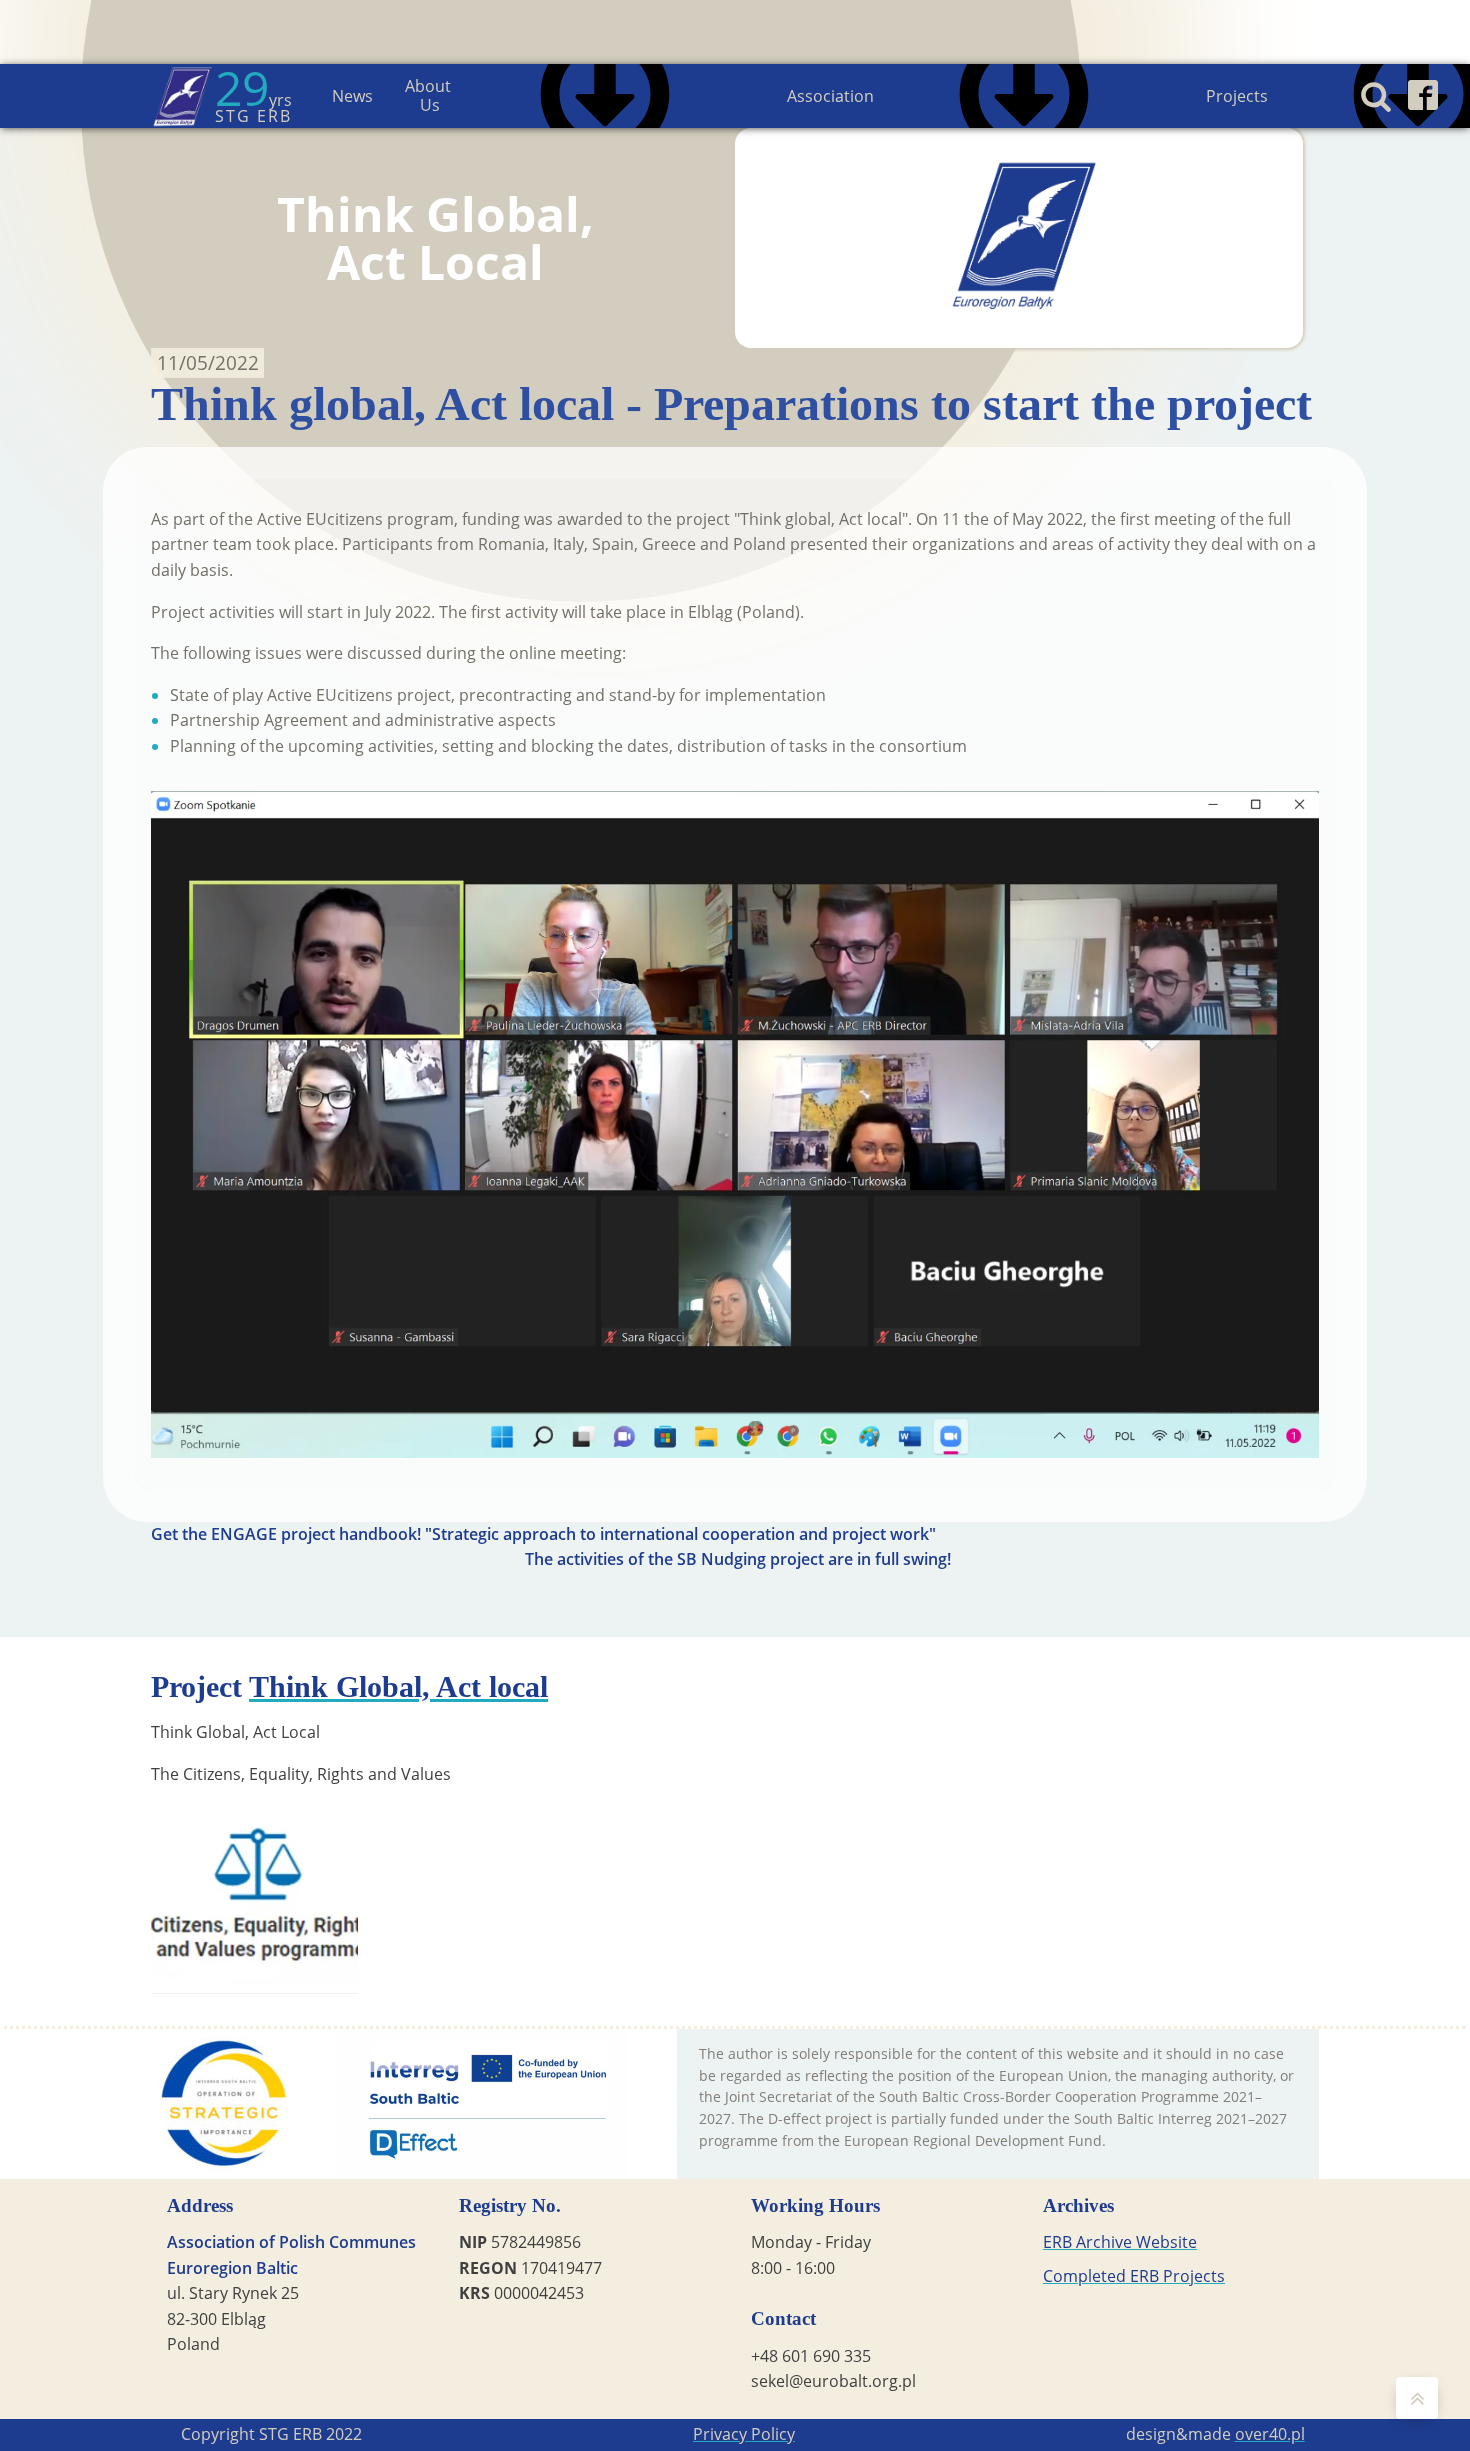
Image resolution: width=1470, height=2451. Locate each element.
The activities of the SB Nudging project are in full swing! (738, 1559)
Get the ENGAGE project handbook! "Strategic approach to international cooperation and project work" (543, 1534)
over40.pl (1270, 2434)
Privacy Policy (744, 2434)
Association (830, 96)
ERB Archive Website (1120, 2242)
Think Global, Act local (398, 1686)
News (352, 96)
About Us (430, 95)
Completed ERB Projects (1134, 2276)
